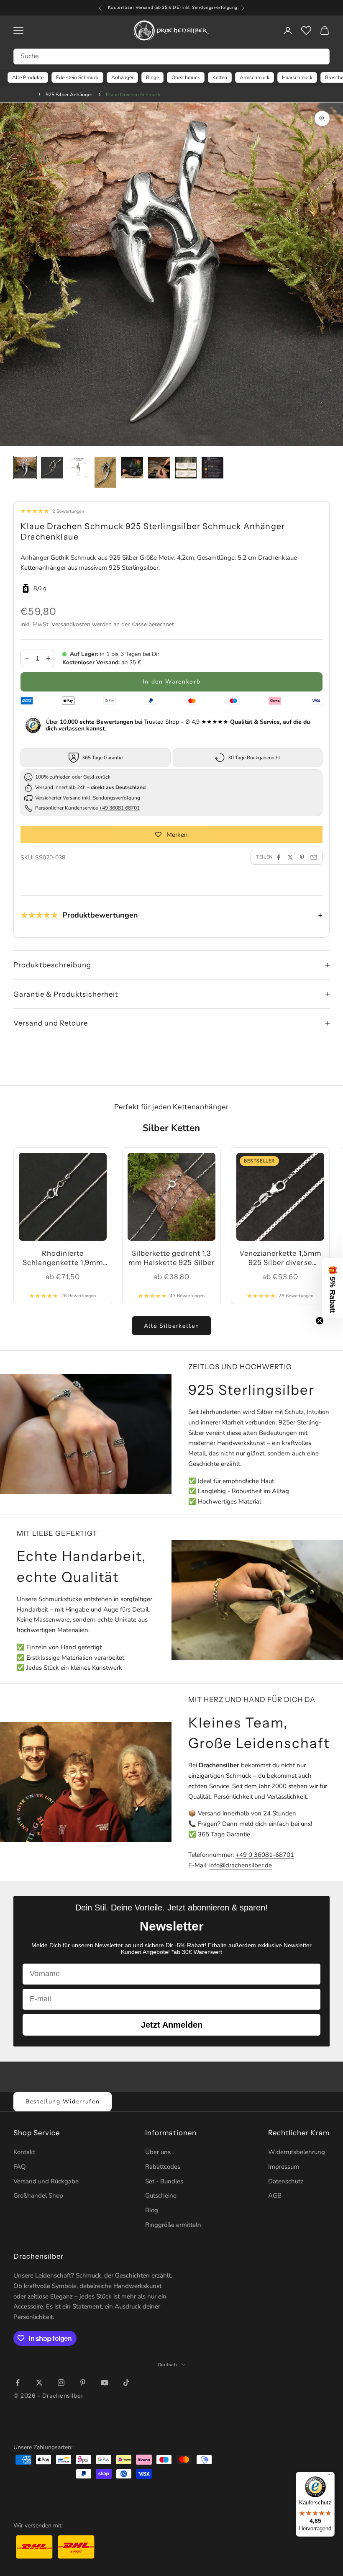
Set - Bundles (164, 2181)
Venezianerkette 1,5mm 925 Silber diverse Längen (280, 1258)
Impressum (284, 2167)
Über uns (158, 2152)
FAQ (20, 2167)
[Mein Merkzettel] (306, 31)
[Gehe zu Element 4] (105, 472)
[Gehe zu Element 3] (79, 468)
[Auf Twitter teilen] (290, 857)
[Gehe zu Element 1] (25, 468)
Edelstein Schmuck (77, 77)
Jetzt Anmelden (172, 2025)
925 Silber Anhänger (69, 95)
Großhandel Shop (38, 2196)
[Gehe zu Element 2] (52, 468)
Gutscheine (161, 2196)
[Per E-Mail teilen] (314, 857)
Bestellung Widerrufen (63, 2102)
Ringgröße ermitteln (173, 2225)
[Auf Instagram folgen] (61, 2383)
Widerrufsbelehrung (297, 2152)
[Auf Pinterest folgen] (83, 2383)
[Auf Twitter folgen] (39, 2383)
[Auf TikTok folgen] (126, 2383)
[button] (333, 1288)
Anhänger (122, 77)
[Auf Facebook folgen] (18, 2383)
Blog (152, 2210)
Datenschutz (286, 2181)
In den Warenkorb (172, 682)
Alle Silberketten (172, 1326)
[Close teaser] (320, 1321)
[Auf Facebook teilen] (279, 857)
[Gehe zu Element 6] (159, 468)
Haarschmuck (297, 77)
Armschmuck (255, 77)
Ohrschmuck (186, 77)
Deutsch (168, 2365)
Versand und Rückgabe (46, 2181)
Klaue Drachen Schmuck (133, 95)
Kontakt (24, 2152)
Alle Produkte (28, 77)
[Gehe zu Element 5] (132, 468)
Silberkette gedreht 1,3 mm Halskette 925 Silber (171, 1258)
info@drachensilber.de (241, 1865)
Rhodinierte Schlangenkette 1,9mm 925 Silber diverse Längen (63, 1258)
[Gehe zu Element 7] (186, 468)
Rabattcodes (163, 2167)
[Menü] (330, 2477)
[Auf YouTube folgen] (105, 2383)
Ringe (152, 77)
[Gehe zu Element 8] (212, 468)
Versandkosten (71, 624)
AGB (275, 2196)
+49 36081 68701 (119, 808)
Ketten (220, 77)
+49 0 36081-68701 (265, 1855)
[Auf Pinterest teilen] (302, 857)
